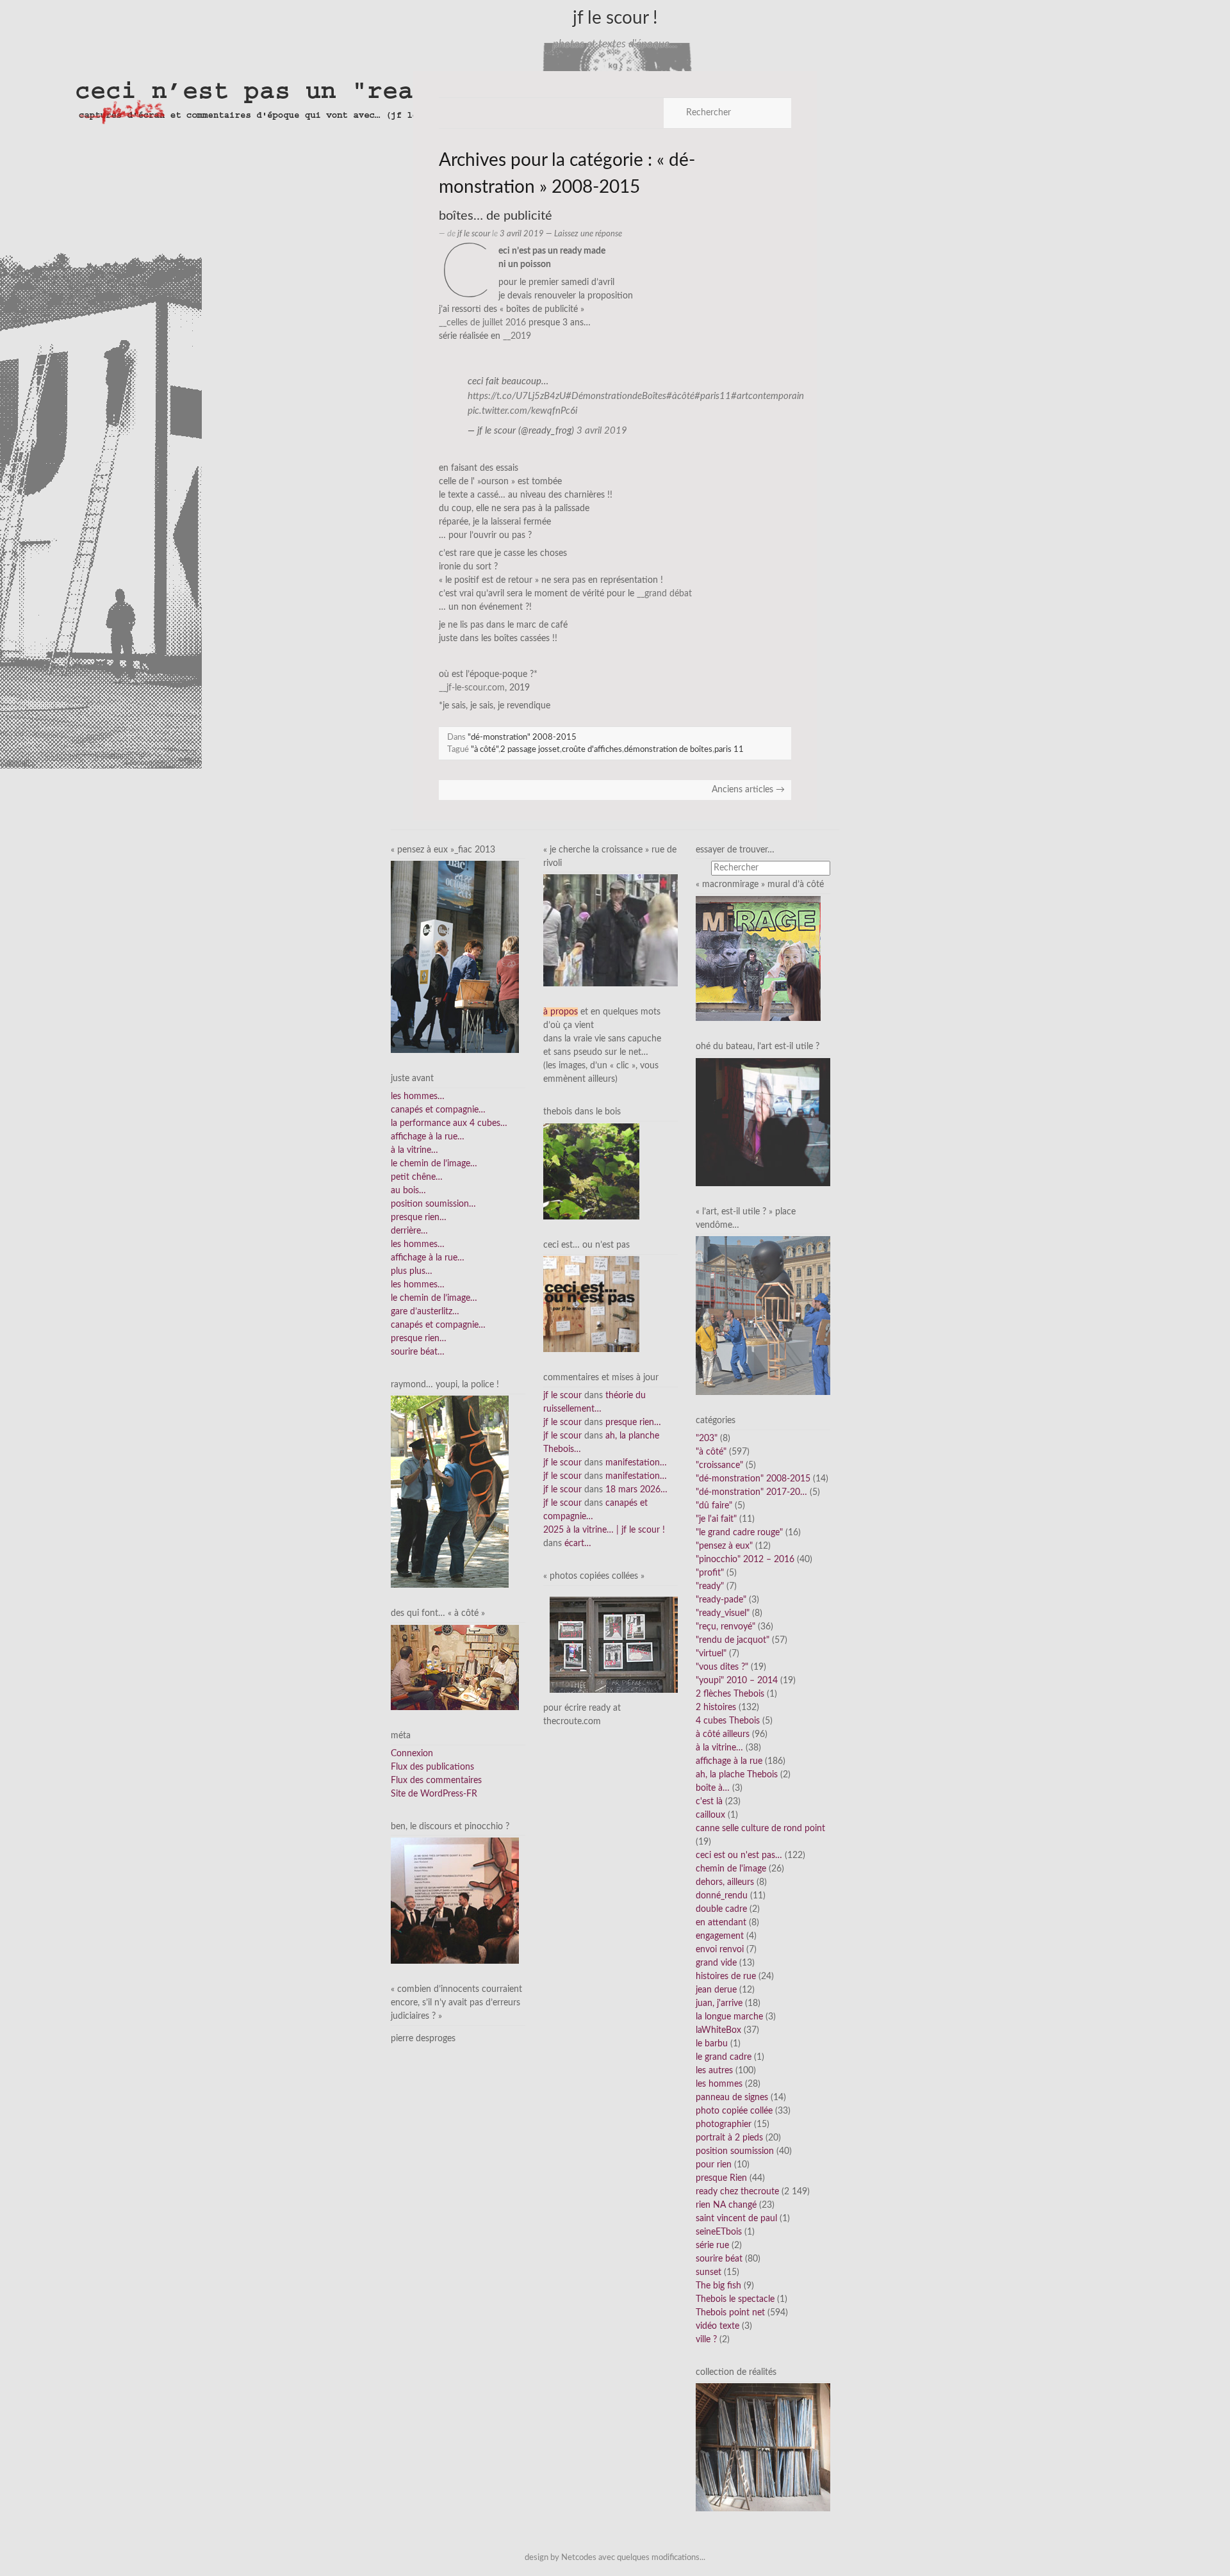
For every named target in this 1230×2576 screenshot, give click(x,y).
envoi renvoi (720, 1950)
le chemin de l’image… (434, 1164)
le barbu (712, 2044)
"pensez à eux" (724, 1546)
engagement (720, 1936)
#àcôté (680, 396)
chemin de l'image (731, 1869)
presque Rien (721, 2178)
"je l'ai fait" (716, 1519)
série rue (712, 2246)
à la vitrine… (414, 1150)
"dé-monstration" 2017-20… (751, 1492)
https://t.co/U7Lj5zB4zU (517, 396)
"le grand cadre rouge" (739, 1533)
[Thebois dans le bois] (591, 1171)
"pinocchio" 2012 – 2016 (745, 1560)
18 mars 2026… (636, 1490)
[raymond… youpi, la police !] (450, 1492)
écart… (578, 1544)
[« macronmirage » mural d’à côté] (758, 958)
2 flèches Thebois (730, 1694)
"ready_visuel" (723, 1613)
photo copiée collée (734, 2111)
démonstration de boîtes (668, 749)
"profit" (710, 1573)
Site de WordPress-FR (434, 1794)
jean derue (716, 1990)
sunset (709, 2272)
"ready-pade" (721, 1600)
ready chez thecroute (737, 2192)
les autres (714, 2071)
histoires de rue (726, 1977)
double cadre (721, 1909)
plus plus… (412, 1271)
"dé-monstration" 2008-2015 (522, 737)
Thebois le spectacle (735, 2299)
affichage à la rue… (428, 1137)
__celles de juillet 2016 (482, 323)
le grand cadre (724, 2057)
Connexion (412, 1754)
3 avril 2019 (602, 431)
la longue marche (729, 2017)
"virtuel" (711, 1654)
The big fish (718, 2286)
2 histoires (716, 1708)
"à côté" (485, 749)
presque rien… (419, 1218)
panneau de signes (732, 2098)
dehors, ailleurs (725, 1882)
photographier (724, 2124)
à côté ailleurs (723, 1734)
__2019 (517, 336)
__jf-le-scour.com (472, 688)
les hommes (719, 2084)
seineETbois (719, 2232)
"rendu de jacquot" (733, 1640)
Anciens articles (748, 790)
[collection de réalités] (763, 2447)
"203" (707, 1439)
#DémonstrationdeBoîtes (616, 396)
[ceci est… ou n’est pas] (591, 1304)
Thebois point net (730, 2313)
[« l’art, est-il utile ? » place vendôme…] (763, 1316)
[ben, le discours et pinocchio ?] (455, 1900)
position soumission (735, 2151)
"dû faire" (714, 1506)
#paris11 (713, 396)
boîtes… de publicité (496, 216)
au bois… (408, 1191)
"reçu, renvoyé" (726, 1627)
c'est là (709, 1802)
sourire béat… (418, 1352)
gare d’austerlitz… (425, 1312)
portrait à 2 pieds (729, 2138)
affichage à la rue (729, 1761)
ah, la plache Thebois (737, 1775)
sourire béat (719, 2259)
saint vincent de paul (736, 2219)
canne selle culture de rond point (760, 1829)
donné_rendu (722, 1896)
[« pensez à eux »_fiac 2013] (455, 957)
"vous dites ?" (722, 1667)
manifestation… (636, 1463)
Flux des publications (432, 1767)
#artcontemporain (767, 396)
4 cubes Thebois (728, 1721)
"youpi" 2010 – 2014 (737, 1681)
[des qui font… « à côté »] (455, 1667)
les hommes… (418, 1096)
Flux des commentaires (436, 1781)
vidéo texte (717, 2326)
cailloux (710, 1815)
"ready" (710, 1586)
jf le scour (474, 234)
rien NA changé (726, 2205)
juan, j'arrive (719, 2003)
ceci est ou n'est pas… (739, 1855)
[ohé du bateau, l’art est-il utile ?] (763, 1121)
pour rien (714, 2165)
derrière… (409, 1231)
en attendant (721, 1923)
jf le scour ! (615, 18)
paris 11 (729, 749)
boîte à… (713, 1788)
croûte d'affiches (592, 749)
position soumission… (433, 1204)
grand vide (716, 1963)
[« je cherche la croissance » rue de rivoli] (611, 930)
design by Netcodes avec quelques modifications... (615, 2557)
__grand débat (664, 594)
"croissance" (719, 1465)
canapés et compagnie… (438, 1110)
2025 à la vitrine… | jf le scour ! (604, 1530)
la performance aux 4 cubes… (449, 1123)
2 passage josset (530, 749)
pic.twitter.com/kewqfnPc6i (522, 411)
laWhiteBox (718, 2030)
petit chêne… (417, 1177)
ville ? (706, 2340)
